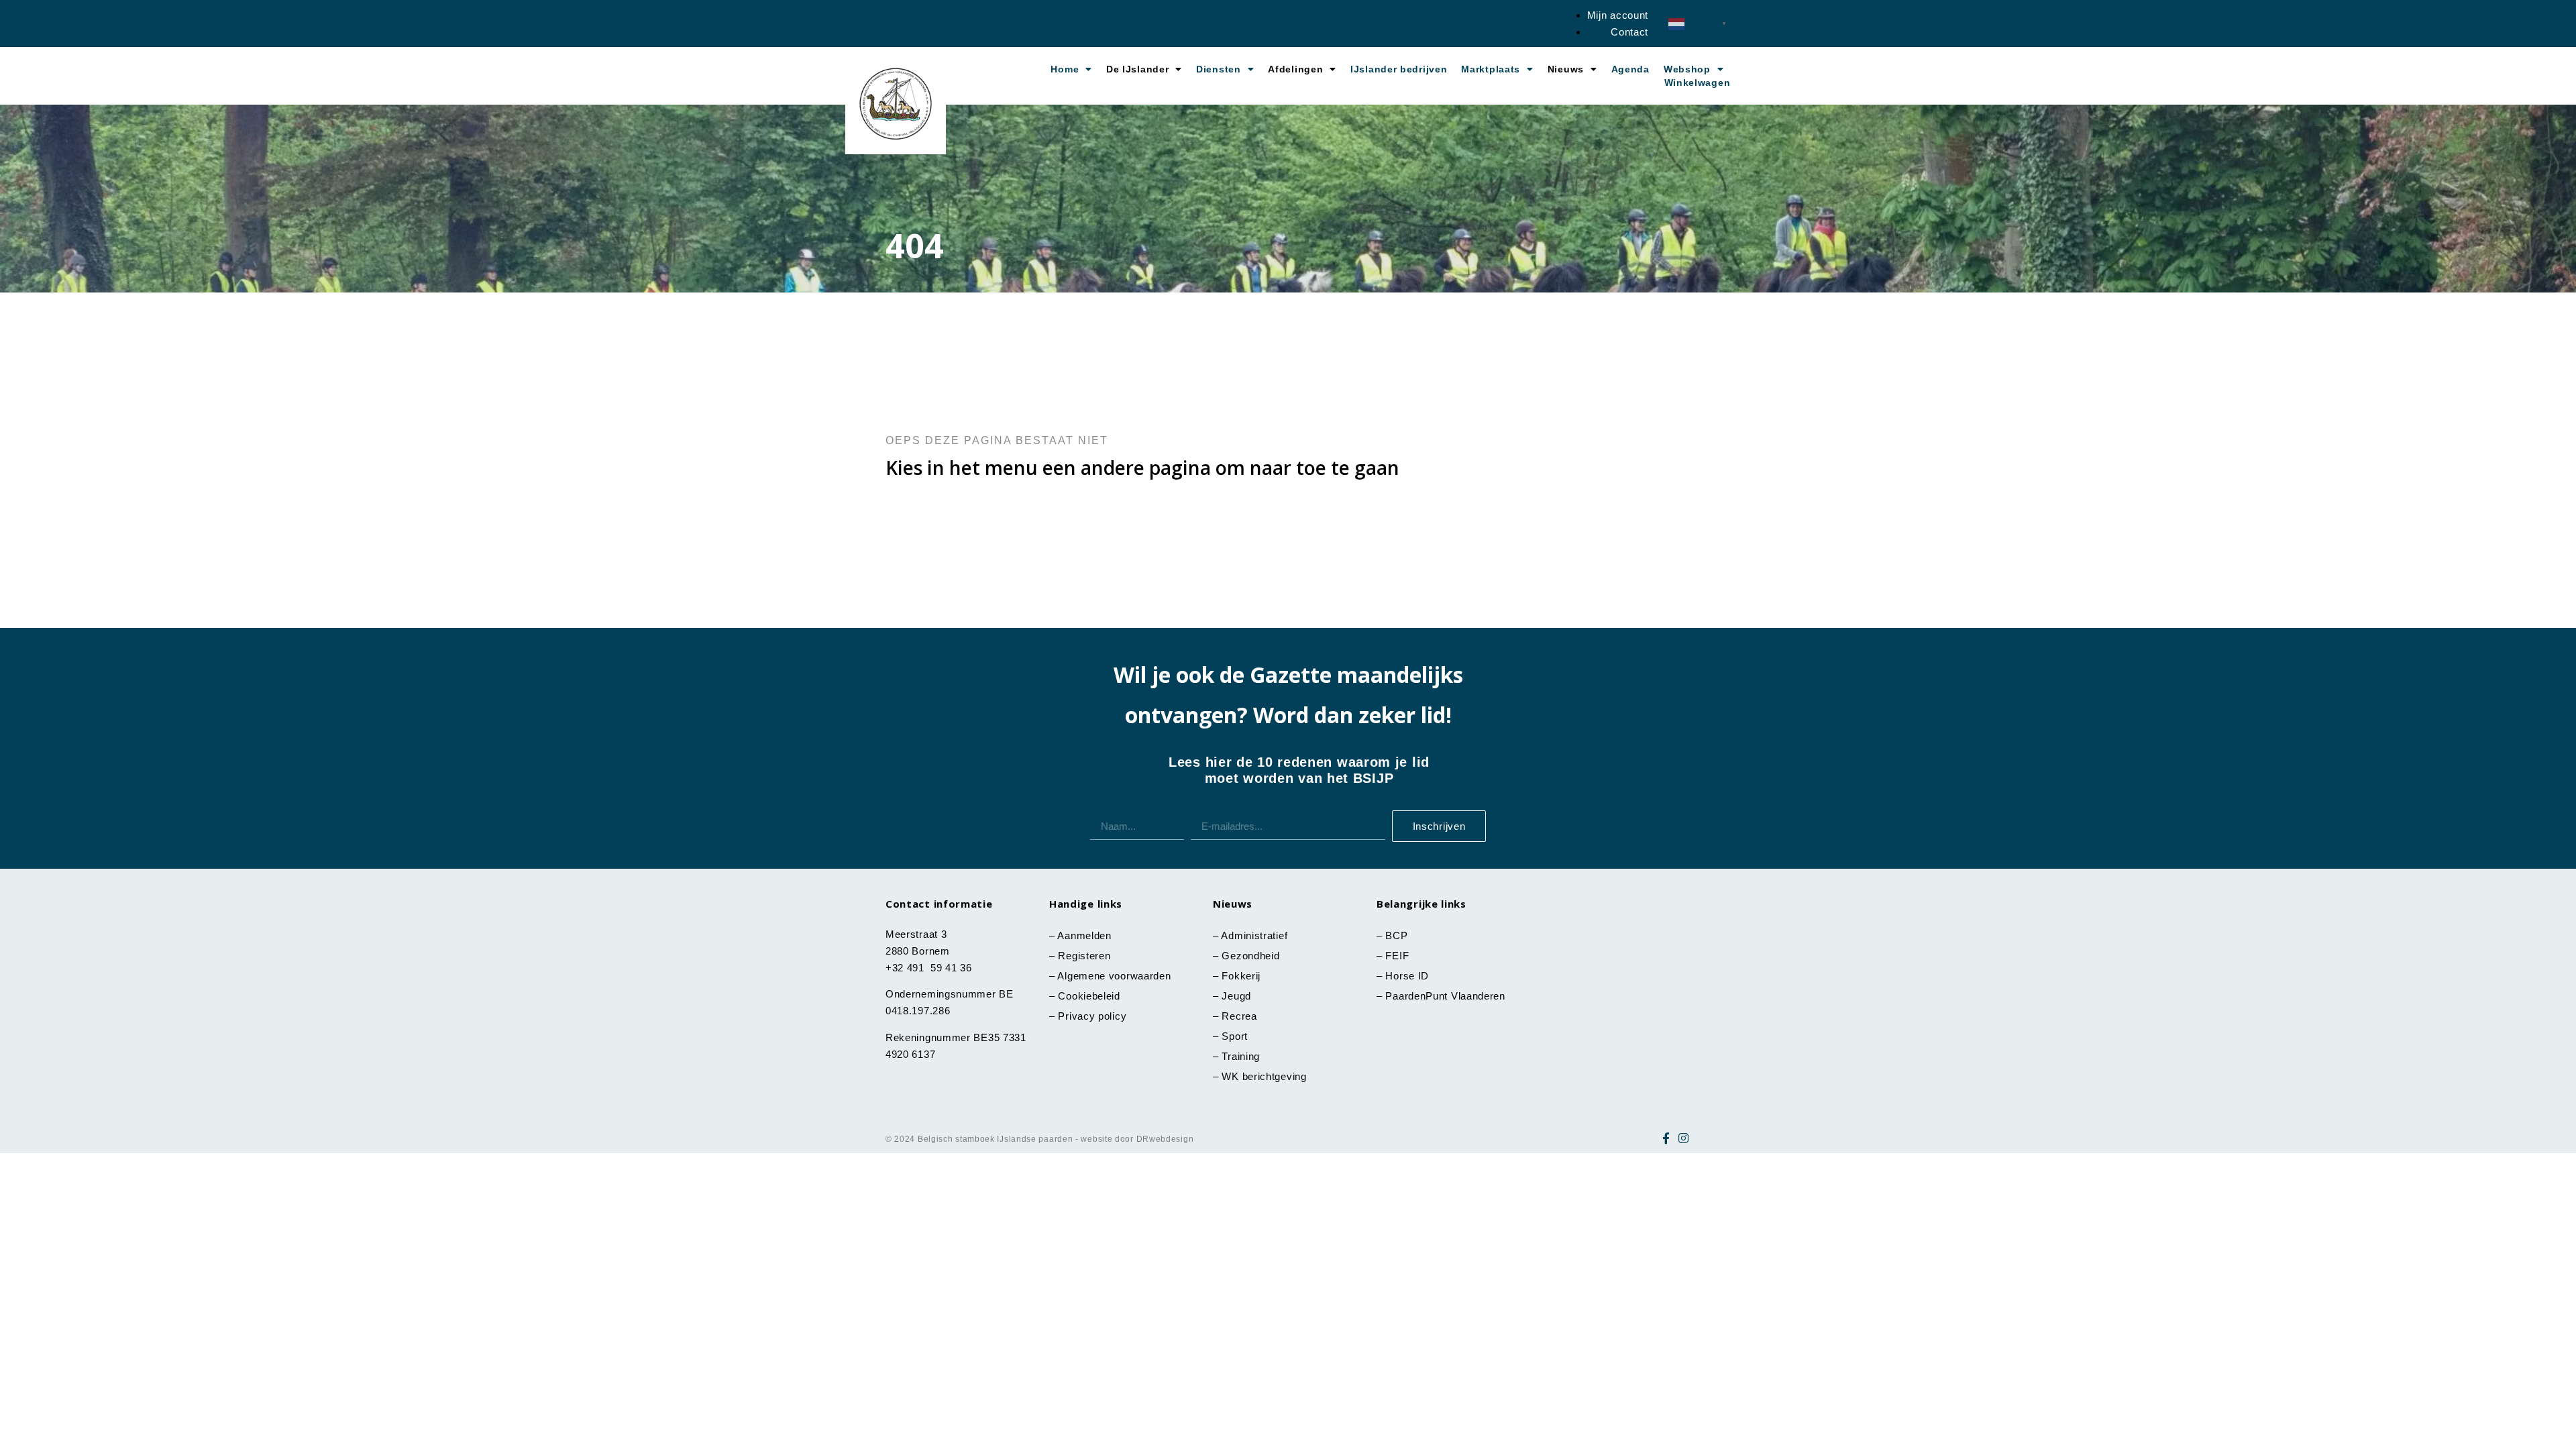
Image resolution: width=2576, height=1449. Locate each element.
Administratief (1254, 935)
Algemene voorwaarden (1114, 976)
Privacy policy (1092, 1016)
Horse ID (1406, 976)
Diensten (1219, 69)
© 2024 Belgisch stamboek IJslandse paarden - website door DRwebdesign (1039, 1139)
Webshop (1687, 69)
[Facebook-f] (1666, 1138)
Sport (1235, 1036)
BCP (1396, 935)
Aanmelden (1084, 935)
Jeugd (1236, 996)
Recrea (1239, 1016)
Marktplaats (1491, 69)
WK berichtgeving (1264, 1076)
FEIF (1399, 956)
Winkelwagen (1698, 83)
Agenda (1630, 69)
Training (1241, 1056)
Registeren (1084, 956)
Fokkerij (1241, 976)
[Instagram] (1684, 1138)
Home (1065, 69)
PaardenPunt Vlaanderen (1445, 996)
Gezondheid (1250, 956)
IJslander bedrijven (1399, 69)
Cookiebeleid (1089, 996)
